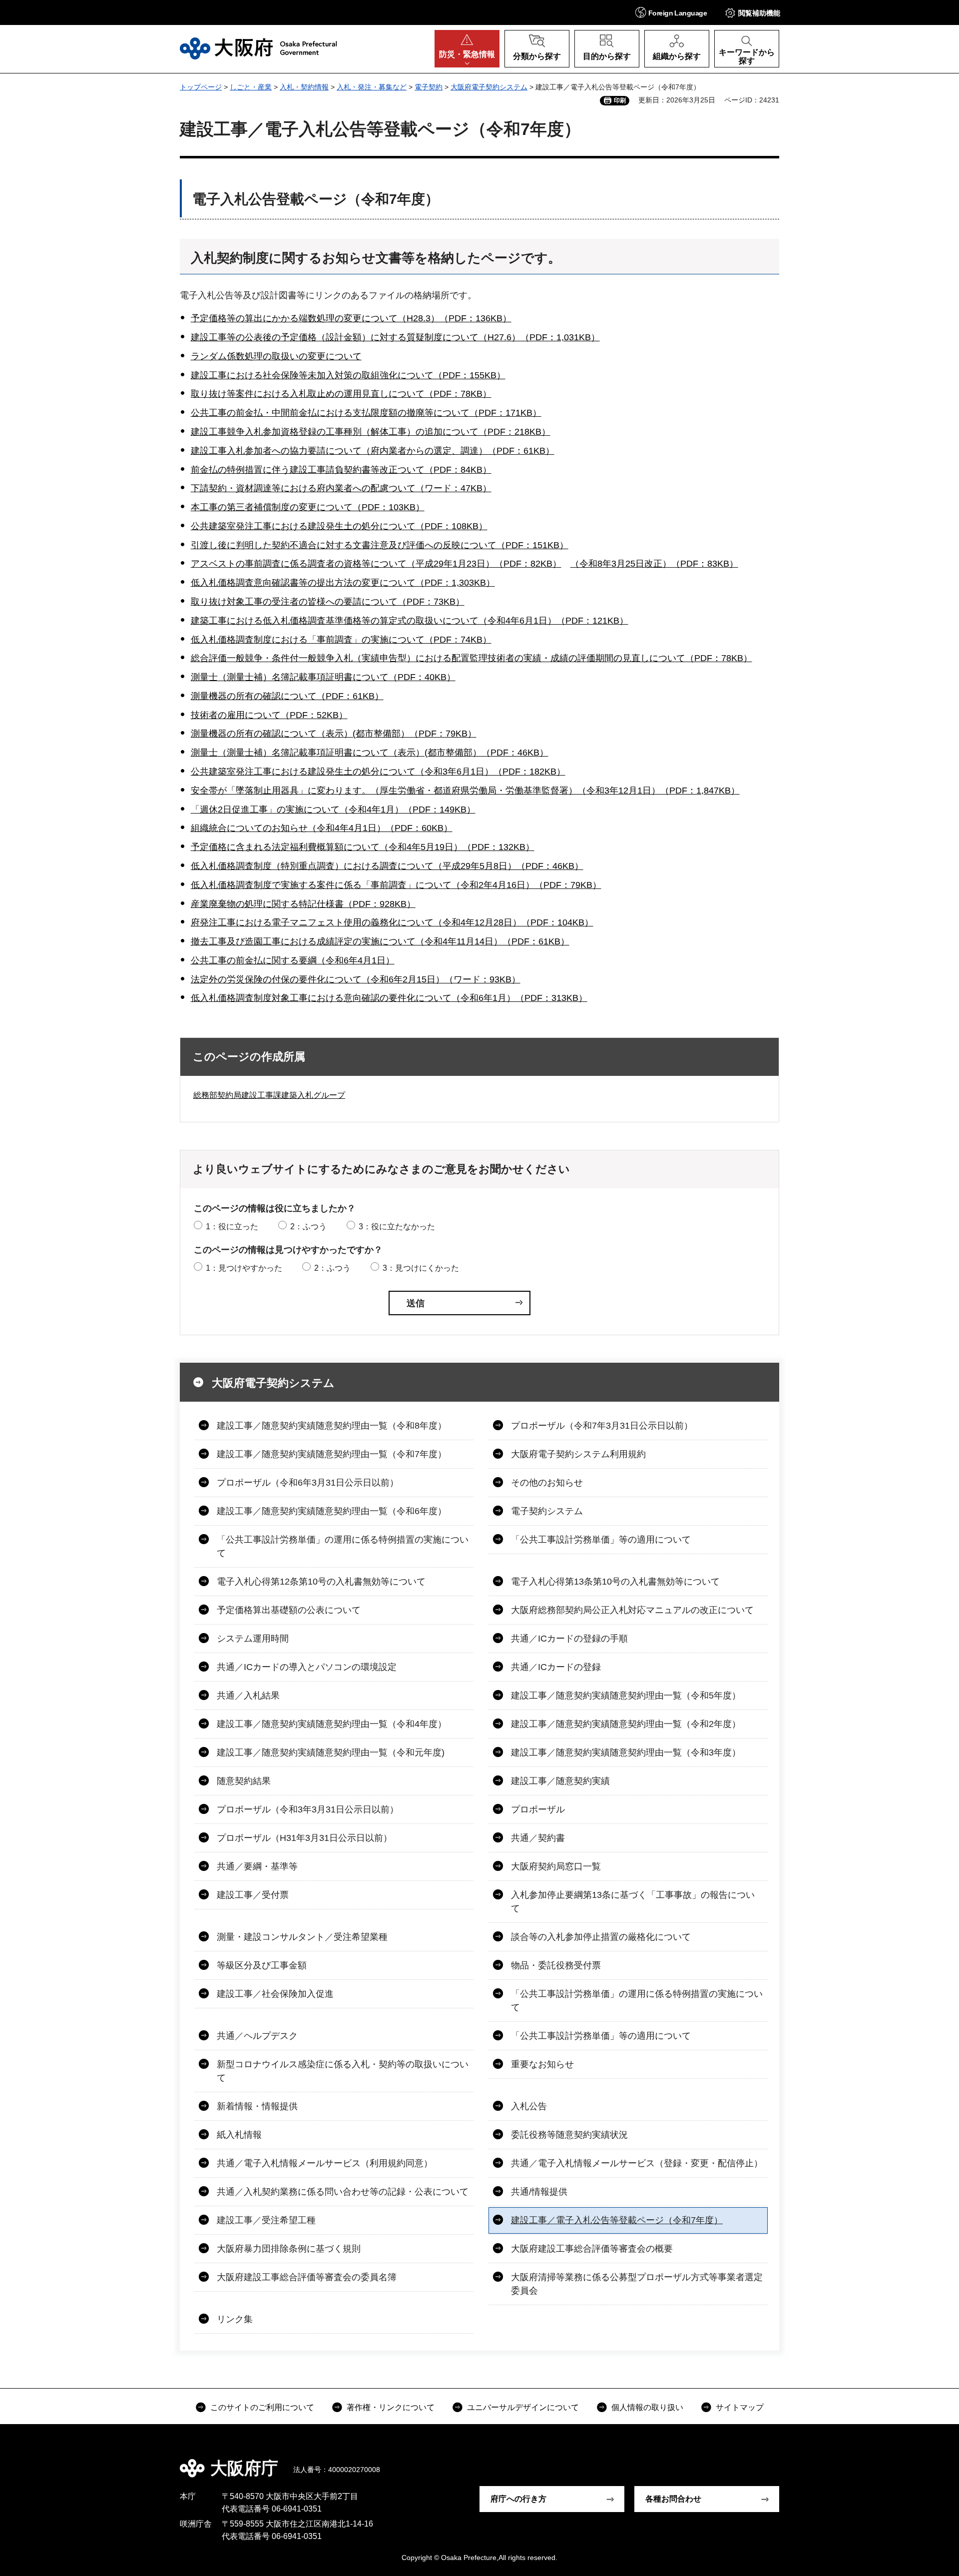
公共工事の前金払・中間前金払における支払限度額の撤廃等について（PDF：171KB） (366, 413)
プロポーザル (538, 1809)
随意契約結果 (244, 1781)
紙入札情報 (239, 2135)
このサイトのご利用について (262, 2407)
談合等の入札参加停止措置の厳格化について (601, 1937)
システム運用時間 (253, 1639)
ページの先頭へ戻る (784, 2461)
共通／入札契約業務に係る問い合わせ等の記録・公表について (343, 2192)
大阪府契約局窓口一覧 (556, 1866)
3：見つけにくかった (421, 1268)
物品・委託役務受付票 (556, 1965)
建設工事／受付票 (253, 1895)
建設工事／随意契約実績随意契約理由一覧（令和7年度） (332, 1454)
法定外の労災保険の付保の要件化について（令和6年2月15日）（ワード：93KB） (356, 979)
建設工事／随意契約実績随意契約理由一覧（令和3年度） (626, 1752)
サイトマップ (740, 2407)
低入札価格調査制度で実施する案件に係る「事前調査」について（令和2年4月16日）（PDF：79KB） (396, 885)
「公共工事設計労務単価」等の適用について (601, 1540)
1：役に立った (232, 1227)
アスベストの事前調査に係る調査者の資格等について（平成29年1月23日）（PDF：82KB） (376, 564)
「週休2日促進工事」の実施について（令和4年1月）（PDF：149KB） (333, 810)
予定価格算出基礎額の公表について (289, 1610)
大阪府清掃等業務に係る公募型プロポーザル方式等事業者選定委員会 (637, 2284)
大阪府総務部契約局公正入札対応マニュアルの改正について (632, 1610)
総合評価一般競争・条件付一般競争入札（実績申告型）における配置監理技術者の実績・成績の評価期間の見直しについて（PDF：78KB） (472, 658)
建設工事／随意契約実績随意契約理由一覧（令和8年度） (332, 1426)
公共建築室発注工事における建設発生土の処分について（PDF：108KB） (339, 526)
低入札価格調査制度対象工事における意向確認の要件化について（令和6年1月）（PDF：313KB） (389, 998)
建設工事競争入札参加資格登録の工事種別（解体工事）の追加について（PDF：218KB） (371, 432)
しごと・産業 (251, 87)
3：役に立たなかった (397, 1227)
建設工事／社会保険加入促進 (275, 1994)
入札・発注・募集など (372, 87)
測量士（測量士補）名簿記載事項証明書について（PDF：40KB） (323, 677)
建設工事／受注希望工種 (266, 2220)
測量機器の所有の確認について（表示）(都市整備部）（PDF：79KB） (334, 734)
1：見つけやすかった (244, 1268)
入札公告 (529, 2106)
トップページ (201, 87)
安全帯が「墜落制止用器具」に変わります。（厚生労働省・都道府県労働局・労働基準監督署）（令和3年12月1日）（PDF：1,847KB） (465, 791)
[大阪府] (258, 48)
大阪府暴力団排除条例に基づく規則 (289, 2249)
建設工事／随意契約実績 (560, 1781)
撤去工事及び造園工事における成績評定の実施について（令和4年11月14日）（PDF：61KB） (380, 941)
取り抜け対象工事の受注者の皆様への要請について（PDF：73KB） (328, 602)
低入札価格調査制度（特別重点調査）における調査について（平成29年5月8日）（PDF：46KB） (387, 866)
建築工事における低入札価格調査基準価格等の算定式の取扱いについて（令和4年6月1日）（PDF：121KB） (410, 621)
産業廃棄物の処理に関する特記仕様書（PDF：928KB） (303, 904)
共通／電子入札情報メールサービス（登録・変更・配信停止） (637, 2163)
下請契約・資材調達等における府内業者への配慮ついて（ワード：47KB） (341, 488)
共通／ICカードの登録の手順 (569, 1639)
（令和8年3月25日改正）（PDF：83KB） (654, 564)
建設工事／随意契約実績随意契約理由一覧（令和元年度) (331, 1752)
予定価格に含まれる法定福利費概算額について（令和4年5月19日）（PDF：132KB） (363, 847)
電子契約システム (547, 1511)
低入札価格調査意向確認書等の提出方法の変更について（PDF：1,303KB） (343, 583)
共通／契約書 (538, 1838)
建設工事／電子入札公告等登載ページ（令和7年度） (617, 2220)
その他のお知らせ (547, 1483)
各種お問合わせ (673, 2499)
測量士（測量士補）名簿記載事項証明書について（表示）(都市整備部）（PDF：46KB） (370, 753)
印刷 (620, 100)
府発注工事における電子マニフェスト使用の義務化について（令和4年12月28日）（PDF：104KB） (392, 922)
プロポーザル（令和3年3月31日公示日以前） (308, 1809)
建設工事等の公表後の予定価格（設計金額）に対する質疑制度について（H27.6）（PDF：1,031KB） (395, 337)
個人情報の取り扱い (647, 2407)
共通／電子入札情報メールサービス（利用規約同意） (325, 2163)
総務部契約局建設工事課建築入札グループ (269, 1095)
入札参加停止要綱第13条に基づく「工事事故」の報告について (633, 1902)
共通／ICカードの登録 (556, 1667)
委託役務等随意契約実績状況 (569, 2135)
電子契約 (429, 87)
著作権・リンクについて (391, 2407)
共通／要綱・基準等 (257, 1866)
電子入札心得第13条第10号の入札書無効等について (615, 1582)
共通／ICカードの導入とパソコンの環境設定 (307, 1667)
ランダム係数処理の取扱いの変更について (276, 356)
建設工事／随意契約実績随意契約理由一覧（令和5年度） (626, 1696)
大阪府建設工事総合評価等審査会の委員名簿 (307, 2277)
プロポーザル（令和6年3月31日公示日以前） (308, 1483)
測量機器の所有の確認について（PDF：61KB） (287, 696)
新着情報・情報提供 (257, 2106)
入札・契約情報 (304, 87)
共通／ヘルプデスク (257, 2036)
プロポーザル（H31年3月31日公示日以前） (304, 1838)
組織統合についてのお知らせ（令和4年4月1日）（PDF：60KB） (322, 828)
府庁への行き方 (518, 2499)
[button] (671, 12)
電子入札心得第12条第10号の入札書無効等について (321, 1582)
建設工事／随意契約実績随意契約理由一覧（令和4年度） (332, 1724)
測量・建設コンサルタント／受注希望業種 (302, 1937)
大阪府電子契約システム (489, 87)
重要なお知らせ (542, 2064)
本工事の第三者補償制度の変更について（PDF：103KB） (308, 507)
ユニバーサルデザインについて (523, 2407)
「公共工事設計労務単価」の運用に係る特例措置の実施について (343, 1546)
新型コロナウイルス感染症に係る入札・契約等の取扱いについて (343, 2071)
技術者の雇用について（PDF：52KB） (269, 715)
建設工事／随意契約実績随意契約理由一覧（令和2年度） (626, 1724)
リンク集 (235, 2319)
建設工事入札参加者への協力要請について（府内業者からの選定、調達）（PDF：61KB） (373, 451)
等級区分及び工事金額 (262, 1965)
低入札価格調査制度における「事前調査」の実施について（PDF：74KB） (341, 640)
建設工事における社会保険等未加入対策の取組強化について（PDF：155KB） (348, 375)
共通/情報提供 (539, 2192)
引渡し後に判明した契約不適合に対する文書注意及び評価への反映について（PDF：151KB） (380, 545)
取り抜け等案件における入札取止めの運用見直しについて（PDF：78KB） (341, 394)
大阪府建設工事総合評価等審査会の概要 (592, 2249)
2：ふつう (308, 1227)
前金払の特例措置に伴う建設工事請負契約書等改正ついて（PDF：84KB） (341, 470)
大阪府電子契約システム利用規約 (578, 1454)
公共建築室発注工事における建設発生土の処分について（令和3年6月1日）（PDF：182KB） (378, 772)
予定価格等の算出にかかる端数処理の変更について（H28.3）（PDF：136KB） (351, 318)
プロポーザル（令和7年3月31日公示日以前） (602, 1426)
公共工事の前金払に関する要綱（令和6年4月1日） (293, 960)
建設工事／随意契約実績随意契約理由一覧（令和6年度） (332, 1511)
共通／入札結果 (248, 1696)
